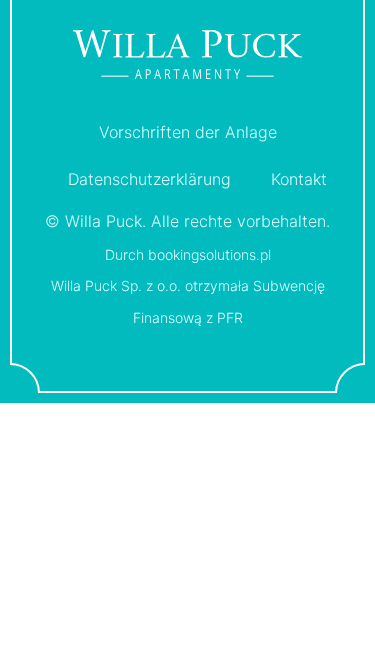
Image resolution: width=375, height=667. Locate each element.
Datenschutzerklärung (149, 179)
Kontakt (299, 179)
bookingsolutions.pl (209, 254)
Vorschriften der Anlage (188, 132)
